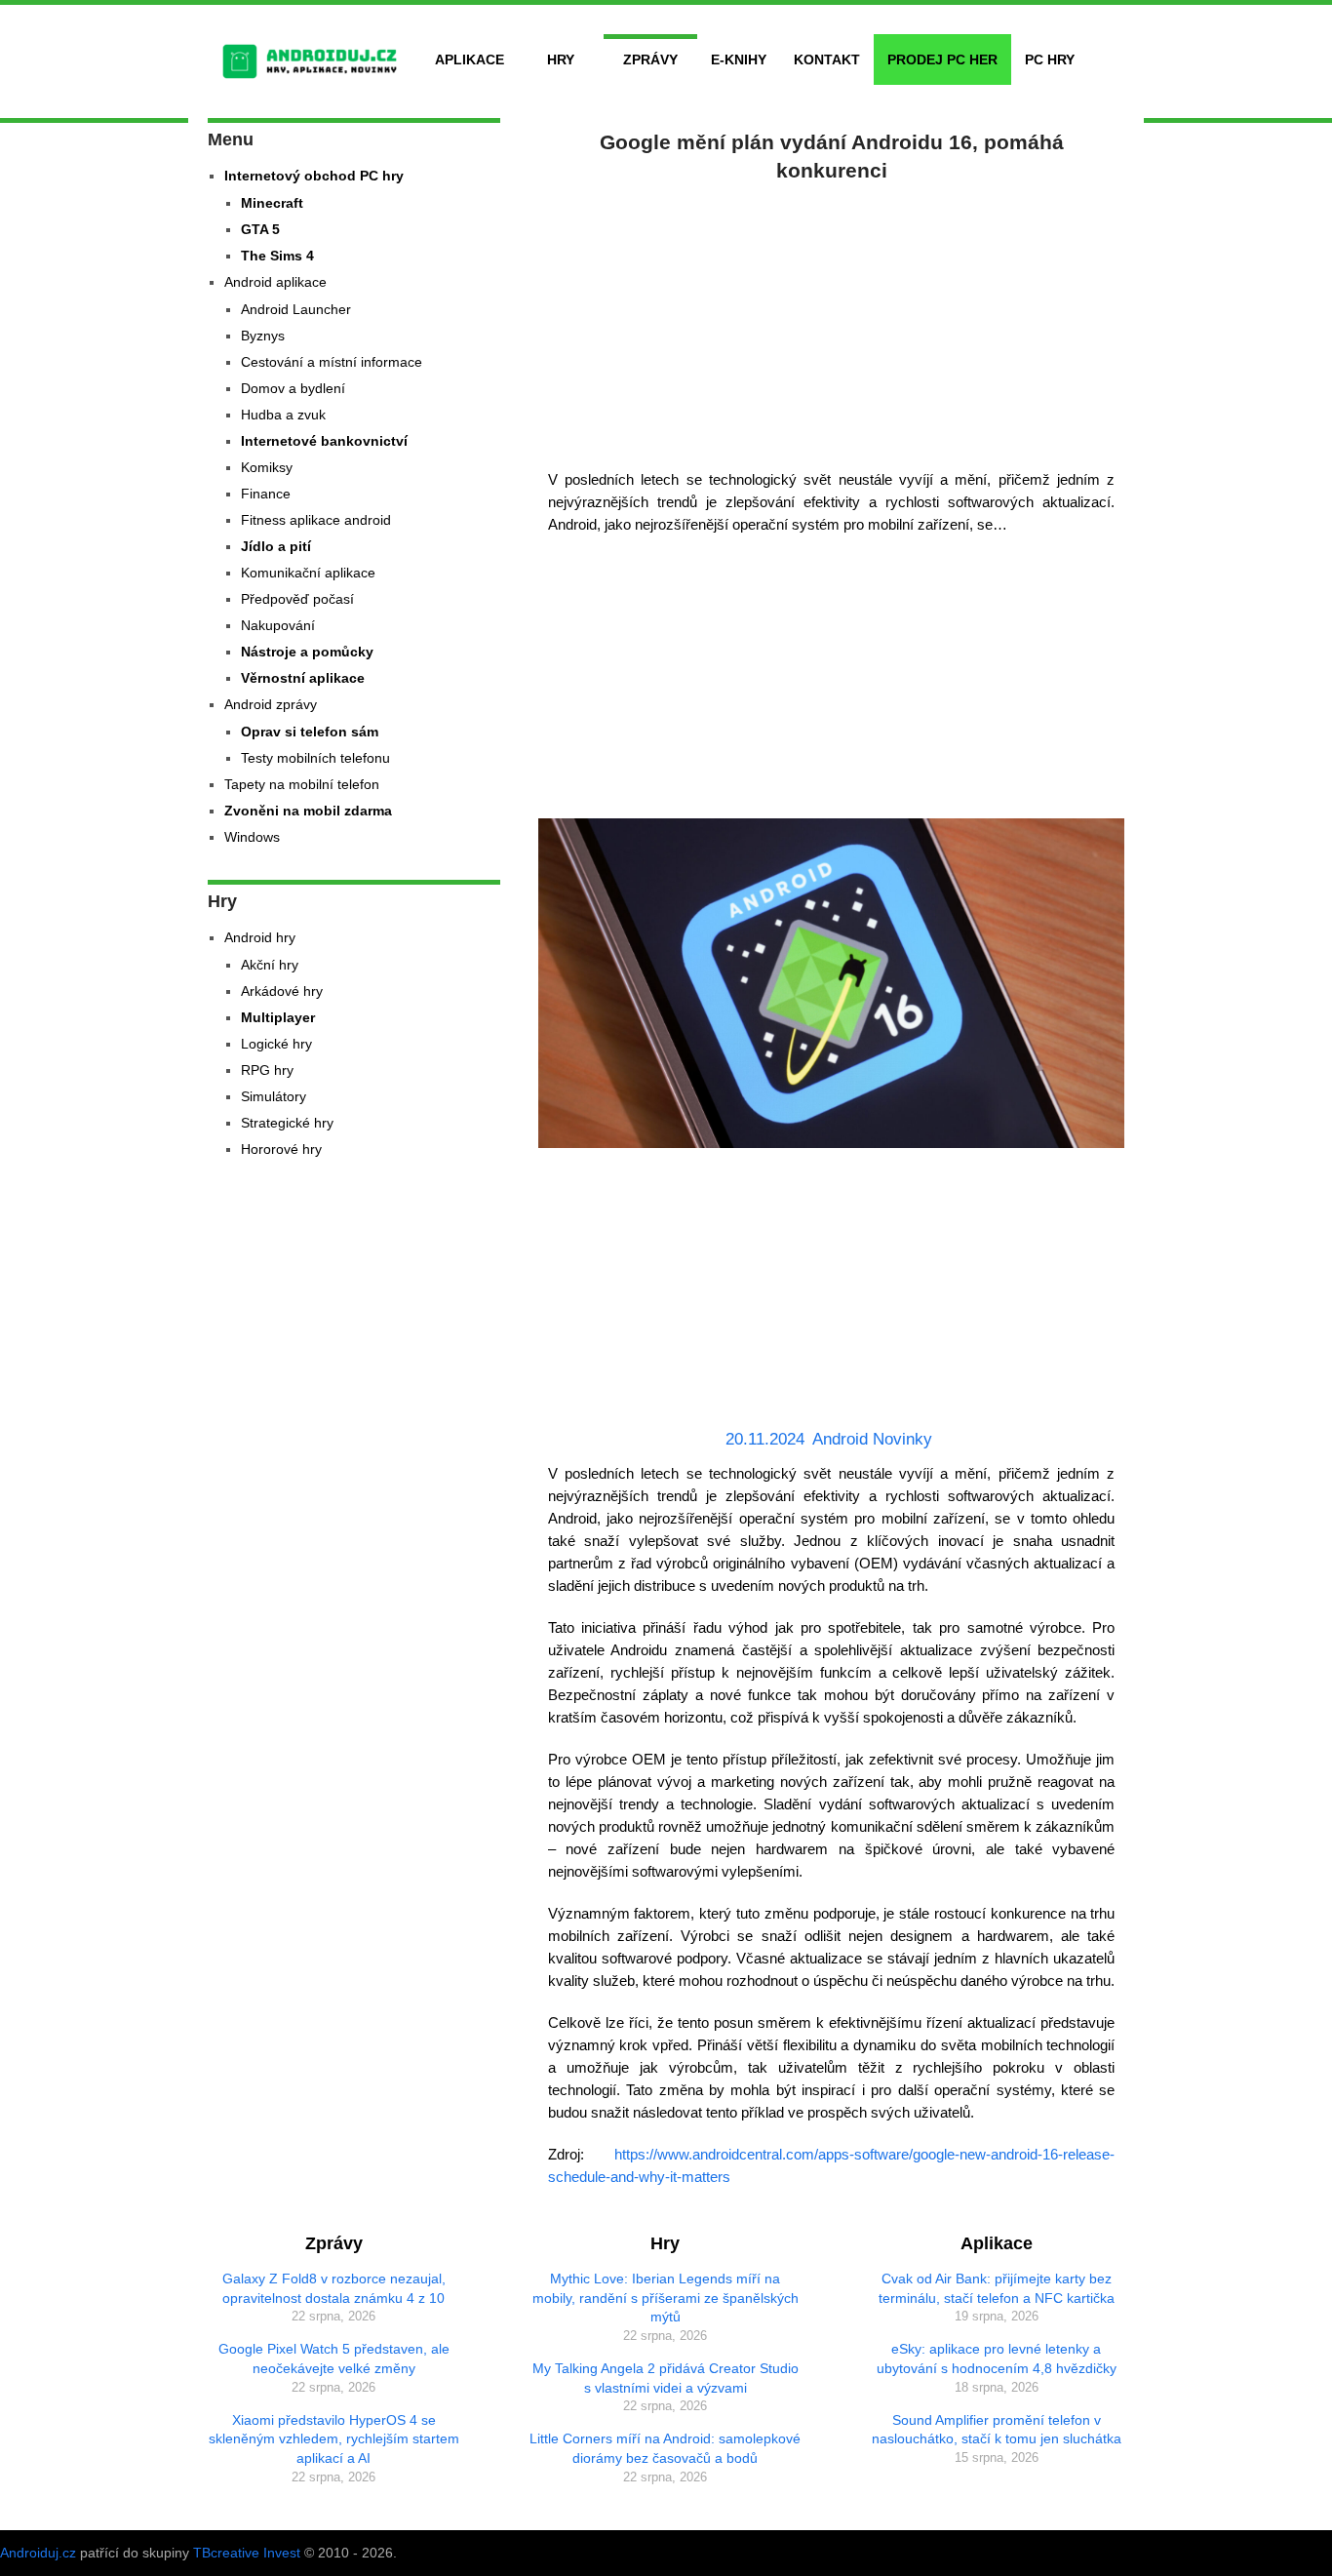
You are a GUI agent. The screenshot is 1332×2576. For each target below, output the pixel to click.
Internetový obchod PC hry (314, 176)
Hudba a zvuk (283, 415)
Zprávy (650, 59)
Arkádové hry (282, 991)
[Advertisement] (832, 322)
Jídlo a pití (276, 546)
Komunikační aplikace (308, 573)
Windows (252, 837)
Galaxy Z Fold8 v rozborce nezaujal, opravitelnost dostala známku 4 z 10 (334, 2288)
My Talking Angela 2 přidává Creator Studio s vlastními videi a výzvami (666, 2378)
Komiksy (267, 467)
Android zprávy (271, 704)
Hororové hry (281, 1149)
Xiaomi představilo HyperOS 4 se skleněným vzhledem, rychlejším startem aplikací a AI (334, 2439)
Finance (266, 494)
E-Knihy (739, 59)
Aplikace (470, 59)
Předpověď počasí (297, 599)
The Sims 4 (277, 256)
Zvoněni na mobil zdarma (308, 811)
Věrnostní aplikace (303, 678)
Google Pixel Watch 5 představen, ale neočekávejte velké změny (334, 2358)
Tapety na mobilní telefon (302, 784)
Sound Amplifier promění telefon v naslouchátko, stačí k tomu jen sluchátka (997, 2430)
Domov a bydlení (293, 388)
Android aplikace (275, 282)
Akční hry (270, 965)
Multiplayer (278, 1017)
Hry (561, 59)
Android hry (260, 937)
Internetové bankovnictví (324, 441)
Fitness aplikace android (316, 520)
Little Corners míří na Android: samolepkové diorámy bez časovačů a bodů (665, 2448)
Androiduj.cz (38, 2553)
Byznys (263, 336)
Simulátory (274, 1096)
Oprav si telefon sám (310, 732)
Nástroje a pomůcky (307, 652)
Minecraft (272, 203)
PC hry (1050, 59)
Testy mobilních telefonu (315, 758)
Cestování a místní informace (332, 362)
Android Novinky (872, 1439)
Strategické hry (287, 1123)
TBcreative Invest (247, 2553)
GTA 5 (260, 229)
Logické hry (276, 1044)
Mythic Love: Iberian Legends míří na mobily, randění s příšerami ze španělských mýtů (666, 2298)
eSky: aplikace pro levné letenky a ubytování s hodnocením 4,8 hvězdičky (997, 2358)
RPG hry (267, 1070)
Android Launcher (296, 309)
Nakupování (278, 625)
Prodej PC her (942, 59)
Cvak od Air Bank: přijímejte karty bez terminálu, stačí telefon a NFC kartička (997, 2288)
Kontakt (827, 59)
